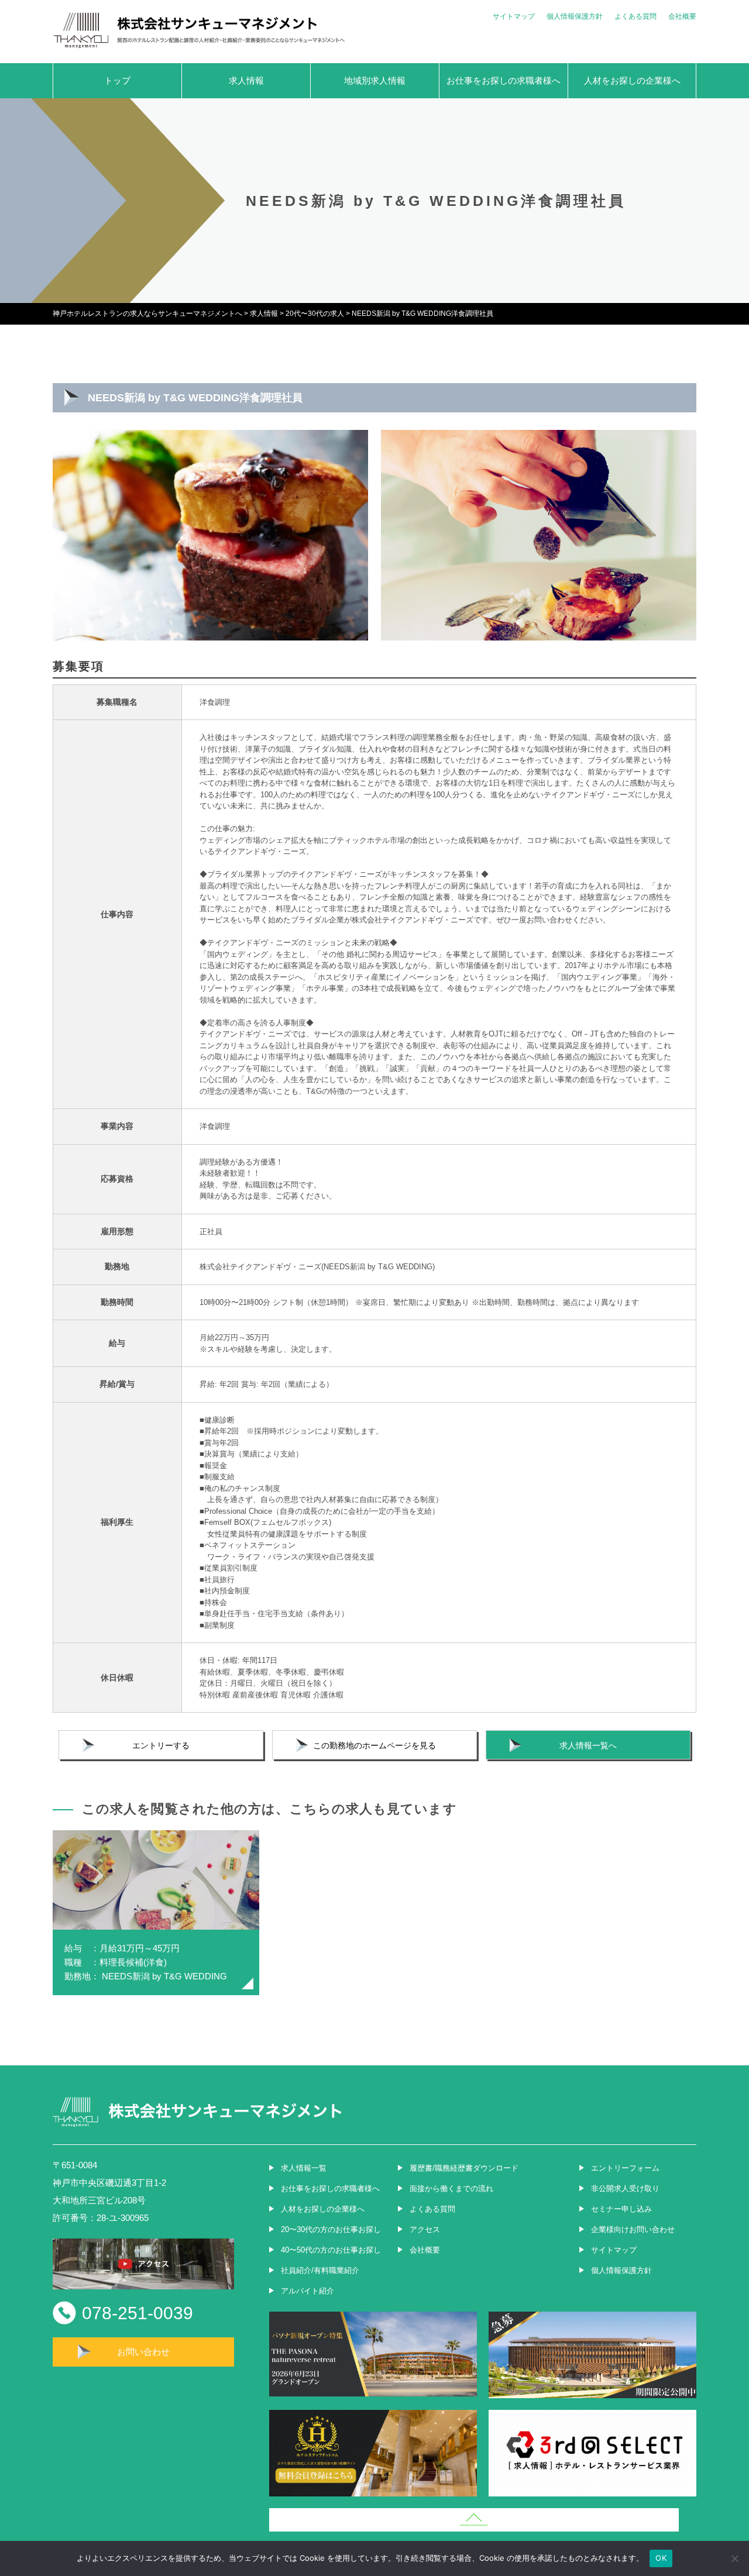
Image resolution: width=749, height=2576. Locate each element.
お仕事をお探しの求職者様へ (504, 80)
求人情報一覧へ (588, 1745)
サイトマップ (514, 16)
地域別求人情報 (375, 80)
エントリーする (161, 1745)
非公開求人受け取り (625, 2188)
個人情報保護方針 (575, 16)
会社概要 (682, 16)
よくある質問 (635, 16)
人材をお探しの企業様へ (632, 80)
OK (661, 2558)
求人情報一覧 (304, 2168)
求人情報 (246, 80)
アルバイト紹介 (307, 2291)
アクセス (425, 2229)
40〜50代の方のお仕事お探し (331, 2250)
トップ (117, 80)
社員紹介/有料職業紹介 (320, 2270)
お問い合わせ (143, 2352)
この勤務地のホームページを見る (374, 1745)
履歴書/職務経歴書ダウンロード (464, 2168)
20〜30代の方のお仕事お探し (331, 2229)
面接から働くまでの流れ (451, 2188)
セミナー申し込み (621, 2209)
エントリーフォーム (625, 2168)
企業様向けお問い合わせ (633, 2229)
